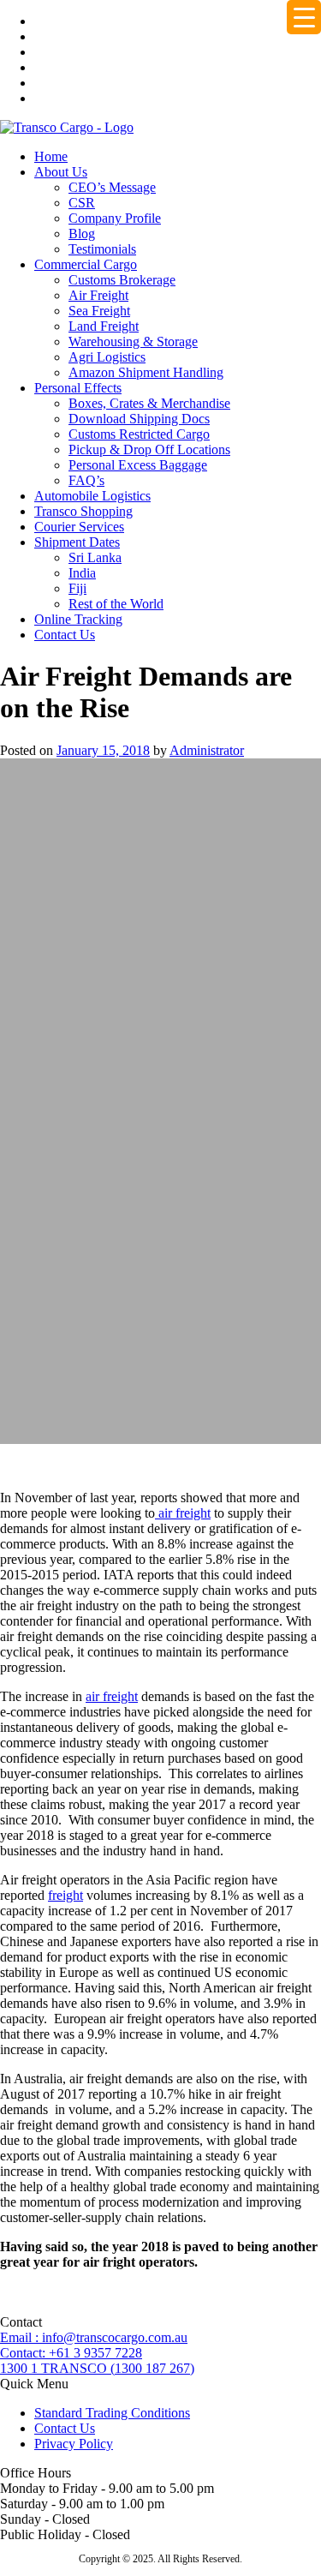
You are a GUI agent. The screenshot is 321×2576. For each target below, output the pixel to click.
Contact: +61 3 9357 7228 (71, 2353)
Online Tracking (78, 619)
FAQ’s (86, 480)
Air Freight (98, 295)
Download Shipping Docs (139, 419)
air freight (183, 1513)
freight (65, 1895)
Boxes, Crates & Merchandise (149, 403)
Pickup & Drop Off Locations (149, 449)
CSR (82, 203)
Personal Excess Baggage (138, 465)
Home (51, 156)
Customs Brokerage (122, 280)
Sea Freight (99, 311)
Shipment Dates (77, 542)
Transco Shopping (83, 511)
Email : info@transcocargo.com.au (94, 2337)
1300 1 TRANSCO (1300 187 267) (97, 2368)
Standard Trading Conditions (112, 2413)
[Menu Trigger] (304, 17)
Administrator (207, 750)
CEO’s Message (112, 187)
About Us (61, 172)
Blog (82, 234)
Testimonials (102, 249)
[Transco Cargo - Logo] (67, 127)
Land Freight (104, 326)
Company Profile (115, 218)
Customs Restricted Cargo (139, 434)
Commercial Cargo (86, 264)
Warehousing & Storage (133, 341)
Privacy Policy (74, 2444)
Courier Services (79, 527)
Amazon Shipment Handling (146, 372)
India (82, 573)
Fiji (77, 588)
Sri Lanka (95, 557)
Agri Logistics (107, 357)
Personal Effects (78, 388)
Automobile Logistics (92, 496)
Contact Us (65, 635)
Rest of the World (116, 604)
